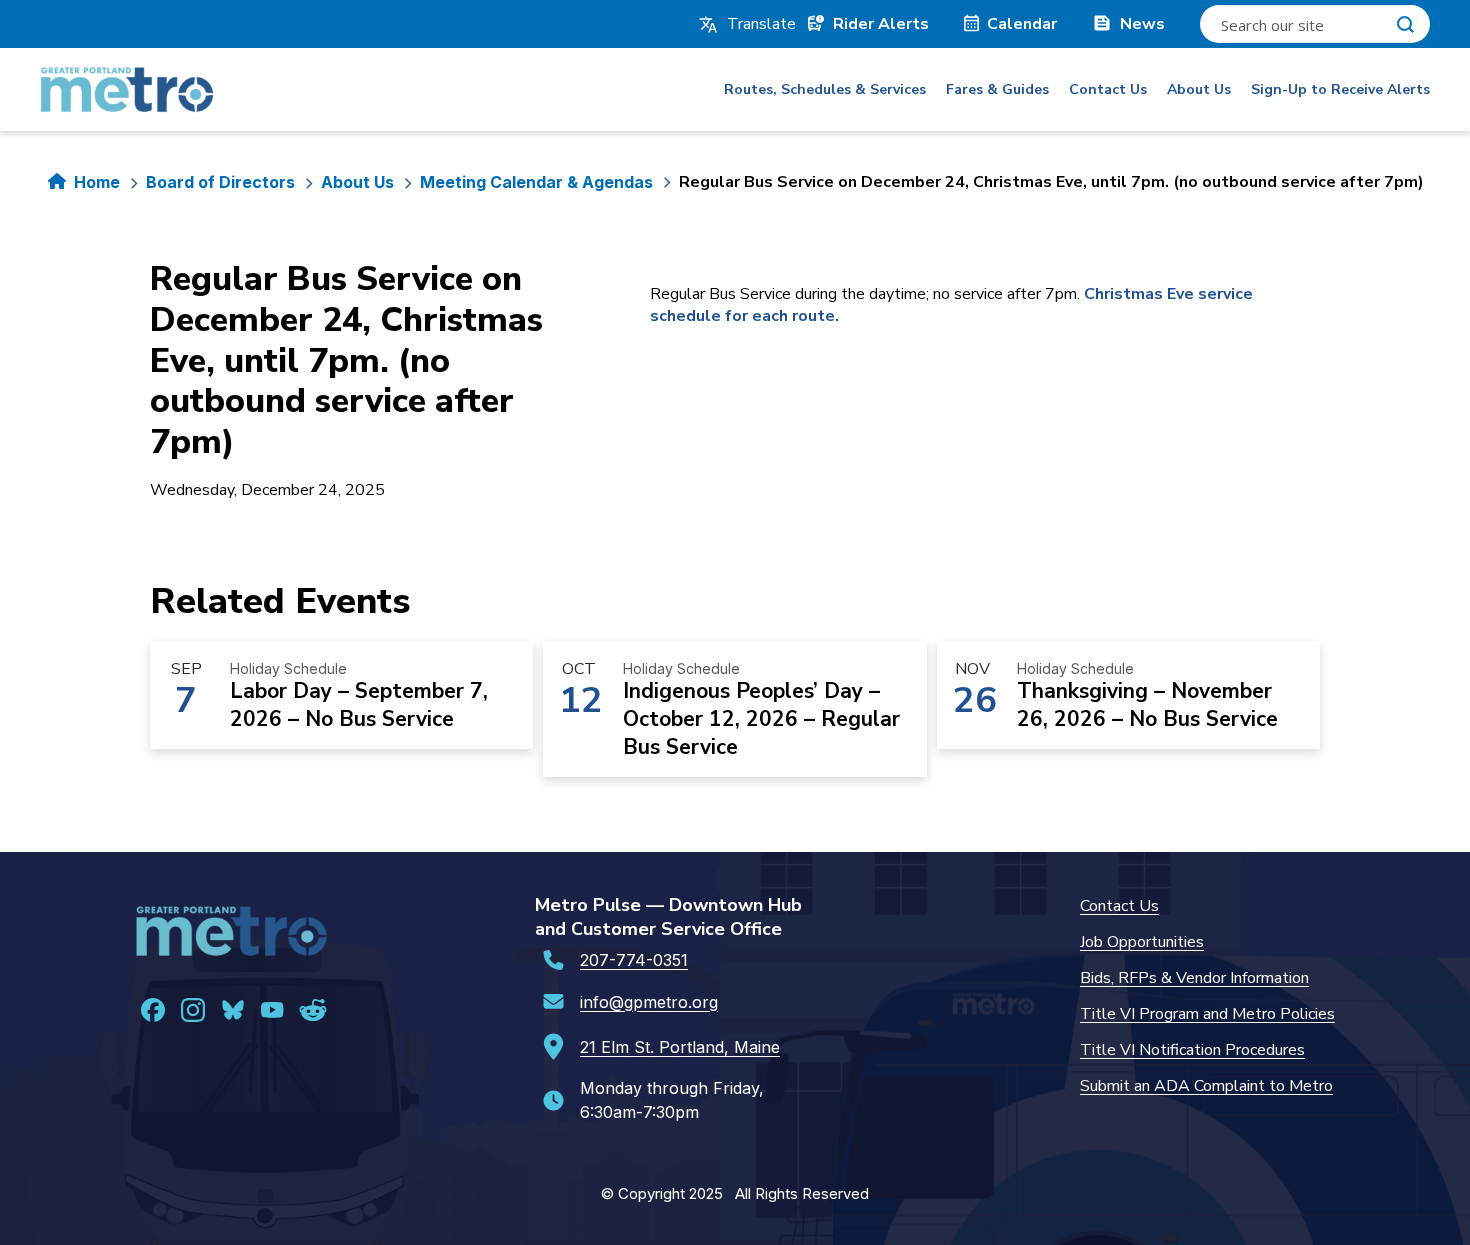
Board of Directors (220, 182)
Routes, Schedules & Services (825, 89)
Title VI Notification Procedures (1192, 1050)
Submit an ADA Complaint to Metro (1206, 1086)
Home (97, 182)
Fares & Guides (997, 89)
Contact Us (1108, 89)
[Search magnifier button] (1405, 24)
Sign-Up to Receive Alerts (1340, 89)
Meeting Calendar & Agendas (536, 182)
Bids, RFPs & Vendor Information (1194, 978)
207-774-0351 (634, 960)
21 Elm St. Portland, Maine (680, 1047)
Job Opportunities (1142, 942)
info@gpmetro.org (649, 1002)
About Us (1199, 89)
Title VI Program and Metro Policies (1207, 1014)
